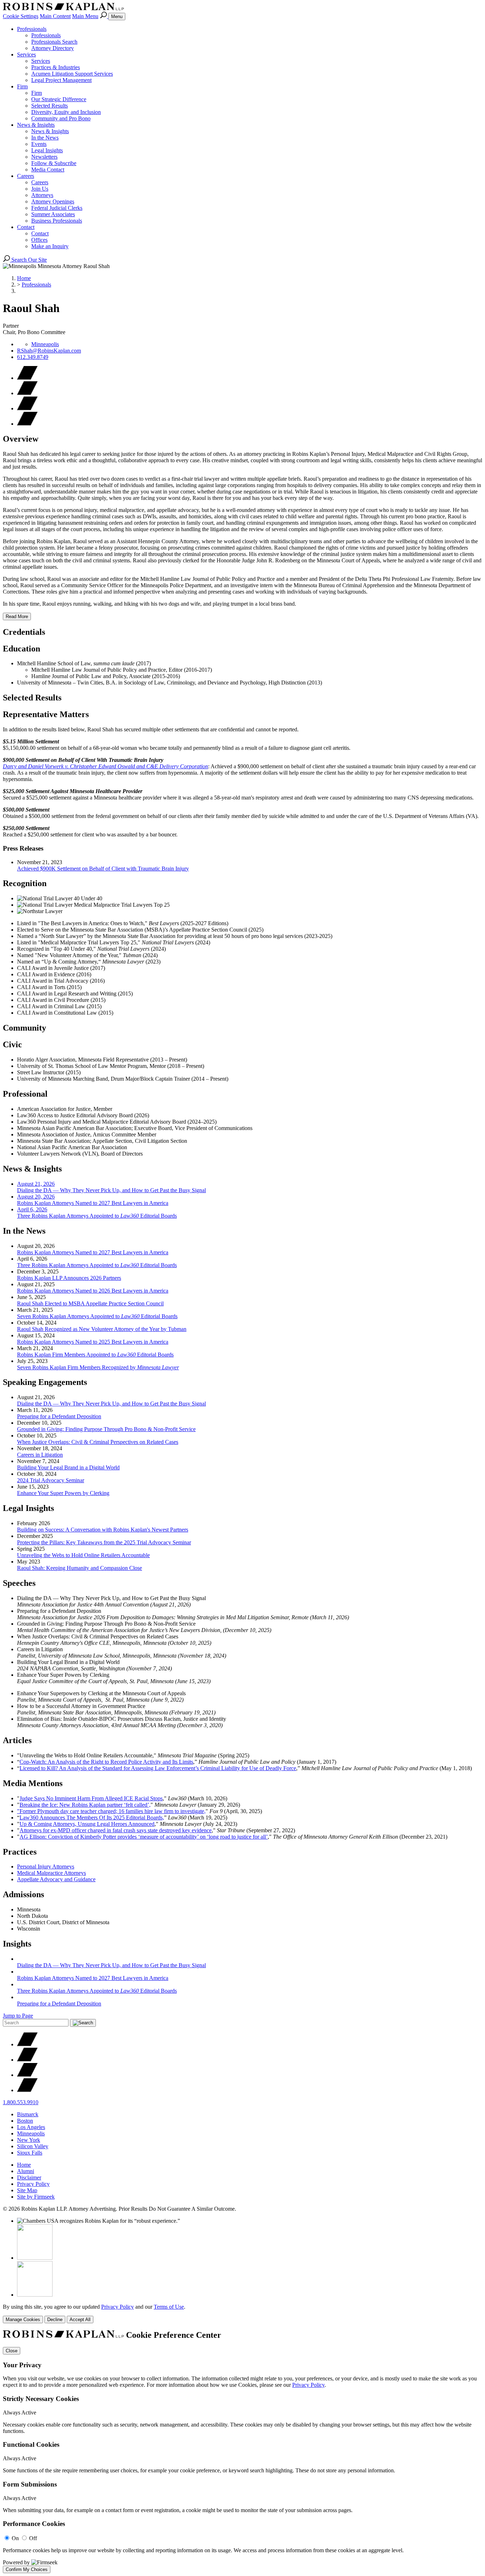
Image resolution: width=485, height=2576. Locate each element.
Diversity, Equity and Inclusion (66, 112)
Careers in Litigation (40, 1455)
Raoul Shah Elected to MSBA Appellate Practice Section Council (90, 1303)
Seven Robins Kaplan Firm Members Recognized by (98, 1367)
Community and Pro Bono (61, 118)
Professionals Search (54, 42)
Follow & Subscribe (54, 163)
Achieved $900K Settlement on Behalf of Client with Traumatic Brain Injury (103, 869)
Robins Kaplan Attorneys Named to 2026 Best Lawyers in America (93, 1291)
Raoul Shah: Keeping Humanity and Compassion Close (80, 1568)
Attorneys (42, 195)
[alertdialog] (243, 2452)
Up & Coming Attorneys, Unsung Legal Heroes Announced (87, 1824)
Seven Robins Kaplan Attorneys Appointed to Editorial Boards (97, 1316)
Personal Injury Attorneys (46, 1866)
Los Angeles (31, 2127)
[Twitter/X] (27, 2044)
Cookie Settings (21, 16)
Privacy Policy (33, 2184)
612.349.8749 (33, 357)
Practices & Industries (56, 67)
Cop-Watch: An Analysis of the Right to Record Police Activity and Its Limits (106, 1762)
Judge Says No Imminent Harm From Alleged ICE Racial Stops (91, 1798)
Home (24, 278)
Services (26, 54)
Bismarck (28, 2114)
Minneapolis (45, 344)
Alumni (26, 2171)
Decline (55, 2320)
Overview (21, 439)
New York (29, 2140)
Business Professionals (57, 221)
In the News (45, 138)
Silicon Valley (33, 2146)
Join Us (40, 189)
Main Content (55, 16)
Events (39, 144)
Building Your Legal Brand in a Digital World (68, 1467)
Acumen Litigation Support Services (72, 74)
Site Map (27, 2190)
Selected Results (50, 106)
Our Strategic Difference (59, 99)
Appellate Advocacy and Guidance (56, 1879)
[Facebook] (27, 2060)
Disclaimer (29, 2177)
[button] (27, 424)
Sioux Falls (30, 2153)
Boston (25, 2121)
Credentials (24, 632)
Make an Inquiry (50, 246)
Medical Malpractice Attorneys (51, 1873)
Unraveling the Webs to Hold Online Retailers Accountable (83, 1555)
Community (24, 1028)
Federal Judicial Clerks (57, 208)
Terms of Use (169, 2307)
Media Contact (48, 170)
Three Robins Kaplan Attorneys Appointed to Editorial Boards (97, 1265)
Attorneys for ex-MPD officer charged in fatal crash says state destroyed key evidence (116, 1830)
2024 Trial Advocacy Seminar (51, 1480)
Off (33, 2538)
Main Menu (85, 16)
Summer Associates (53, 214)
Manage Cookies (23, 2320)
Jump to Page (18, 2016)
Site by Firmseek (36, 2197)
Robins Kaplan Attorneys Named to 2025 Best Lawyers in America (93, 1342)
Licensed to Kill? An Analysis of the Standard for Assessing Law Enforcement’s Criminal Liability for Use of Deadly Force (158, 1768)
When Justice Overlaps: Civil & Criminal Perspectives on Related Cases (98, 1442)
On (15, 2538)
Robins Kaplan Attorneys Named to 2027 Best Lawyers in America (93, 1252)
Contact (26, 227)
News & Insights (36, 125)
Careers (26, 176)
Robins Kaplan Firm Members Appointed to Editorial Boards (95, 1355)
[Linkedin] (27, 2075)
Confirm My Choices (27, 2569)
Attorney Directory (53, 48)
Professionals (32, 29)
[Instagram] (27, 2090)
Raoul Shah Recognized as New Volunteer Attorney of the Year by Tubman (102, 1329)
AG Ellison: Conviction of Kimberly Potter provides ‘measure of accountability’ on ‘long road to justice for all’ (144, 1837)
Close (12, 2351)
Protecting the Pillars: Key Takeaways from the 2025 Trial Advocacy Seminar (104, 1542)
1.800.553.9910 (21, 2102)
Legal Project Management (61, 80)
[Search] (104, 16)
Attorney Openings (53, 201)
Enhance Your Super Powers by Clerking (63, 1493)
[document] (243, 2452)
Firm (22, 86)
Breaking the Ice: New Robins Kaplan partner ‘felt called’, (85, 1805)
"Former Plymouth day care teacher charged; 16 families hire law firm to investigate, (111, 1811)
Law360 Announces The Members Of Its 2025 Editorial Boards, (92, 1818)
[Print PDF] (27, 393)
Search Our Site (28, 260)
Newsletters (44, 157)
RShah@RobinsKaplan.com (49, 351)
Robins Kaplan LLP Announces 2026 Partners (69, 1278)
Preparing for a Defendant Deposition (59, 1416)
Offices (39, 240)
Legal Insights (47, 150)
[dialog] (243, 2313)
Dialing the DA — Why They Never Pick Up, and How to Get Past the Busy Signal (111, 1404)
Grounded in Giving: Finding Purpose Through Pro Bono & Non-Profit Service (106, 1429)
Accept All (80, 2320)
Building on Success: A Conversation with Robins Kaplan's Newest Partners (103, 1530)
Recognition (25, 883)
